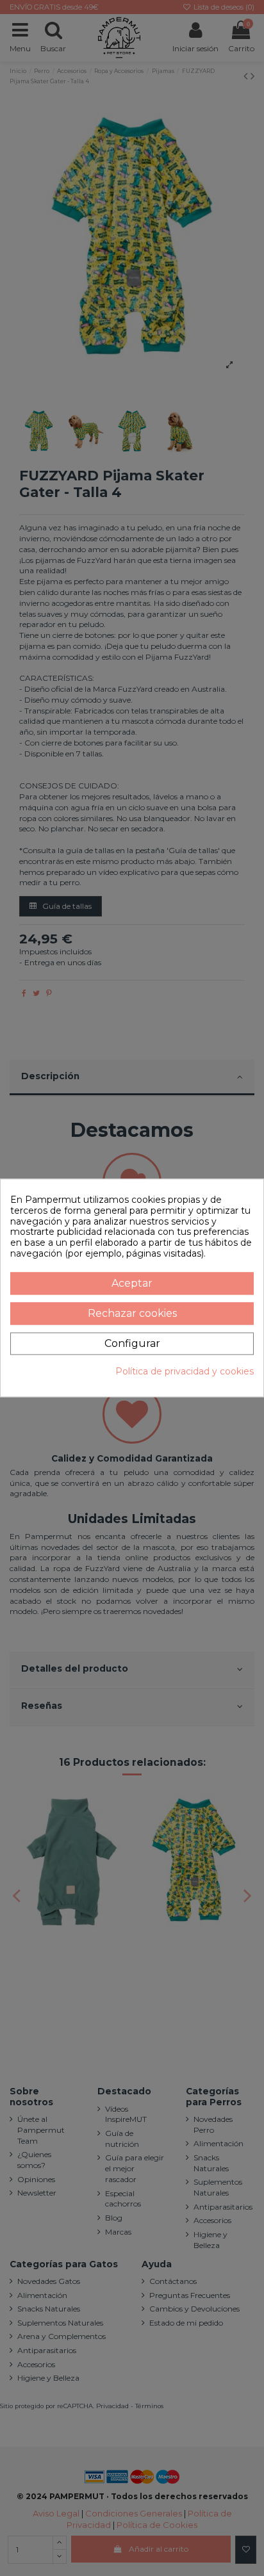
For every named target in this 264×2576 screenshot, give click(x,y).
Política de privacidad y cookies (185, 1372)
